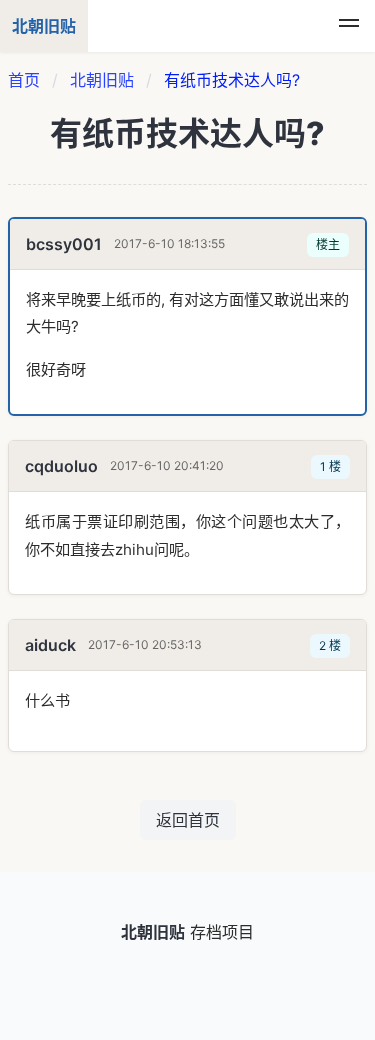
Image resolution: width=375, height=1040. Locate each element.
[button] (349, 26)
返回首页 (188, 820)
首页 (24, 80)
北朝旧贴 (102, 80)
